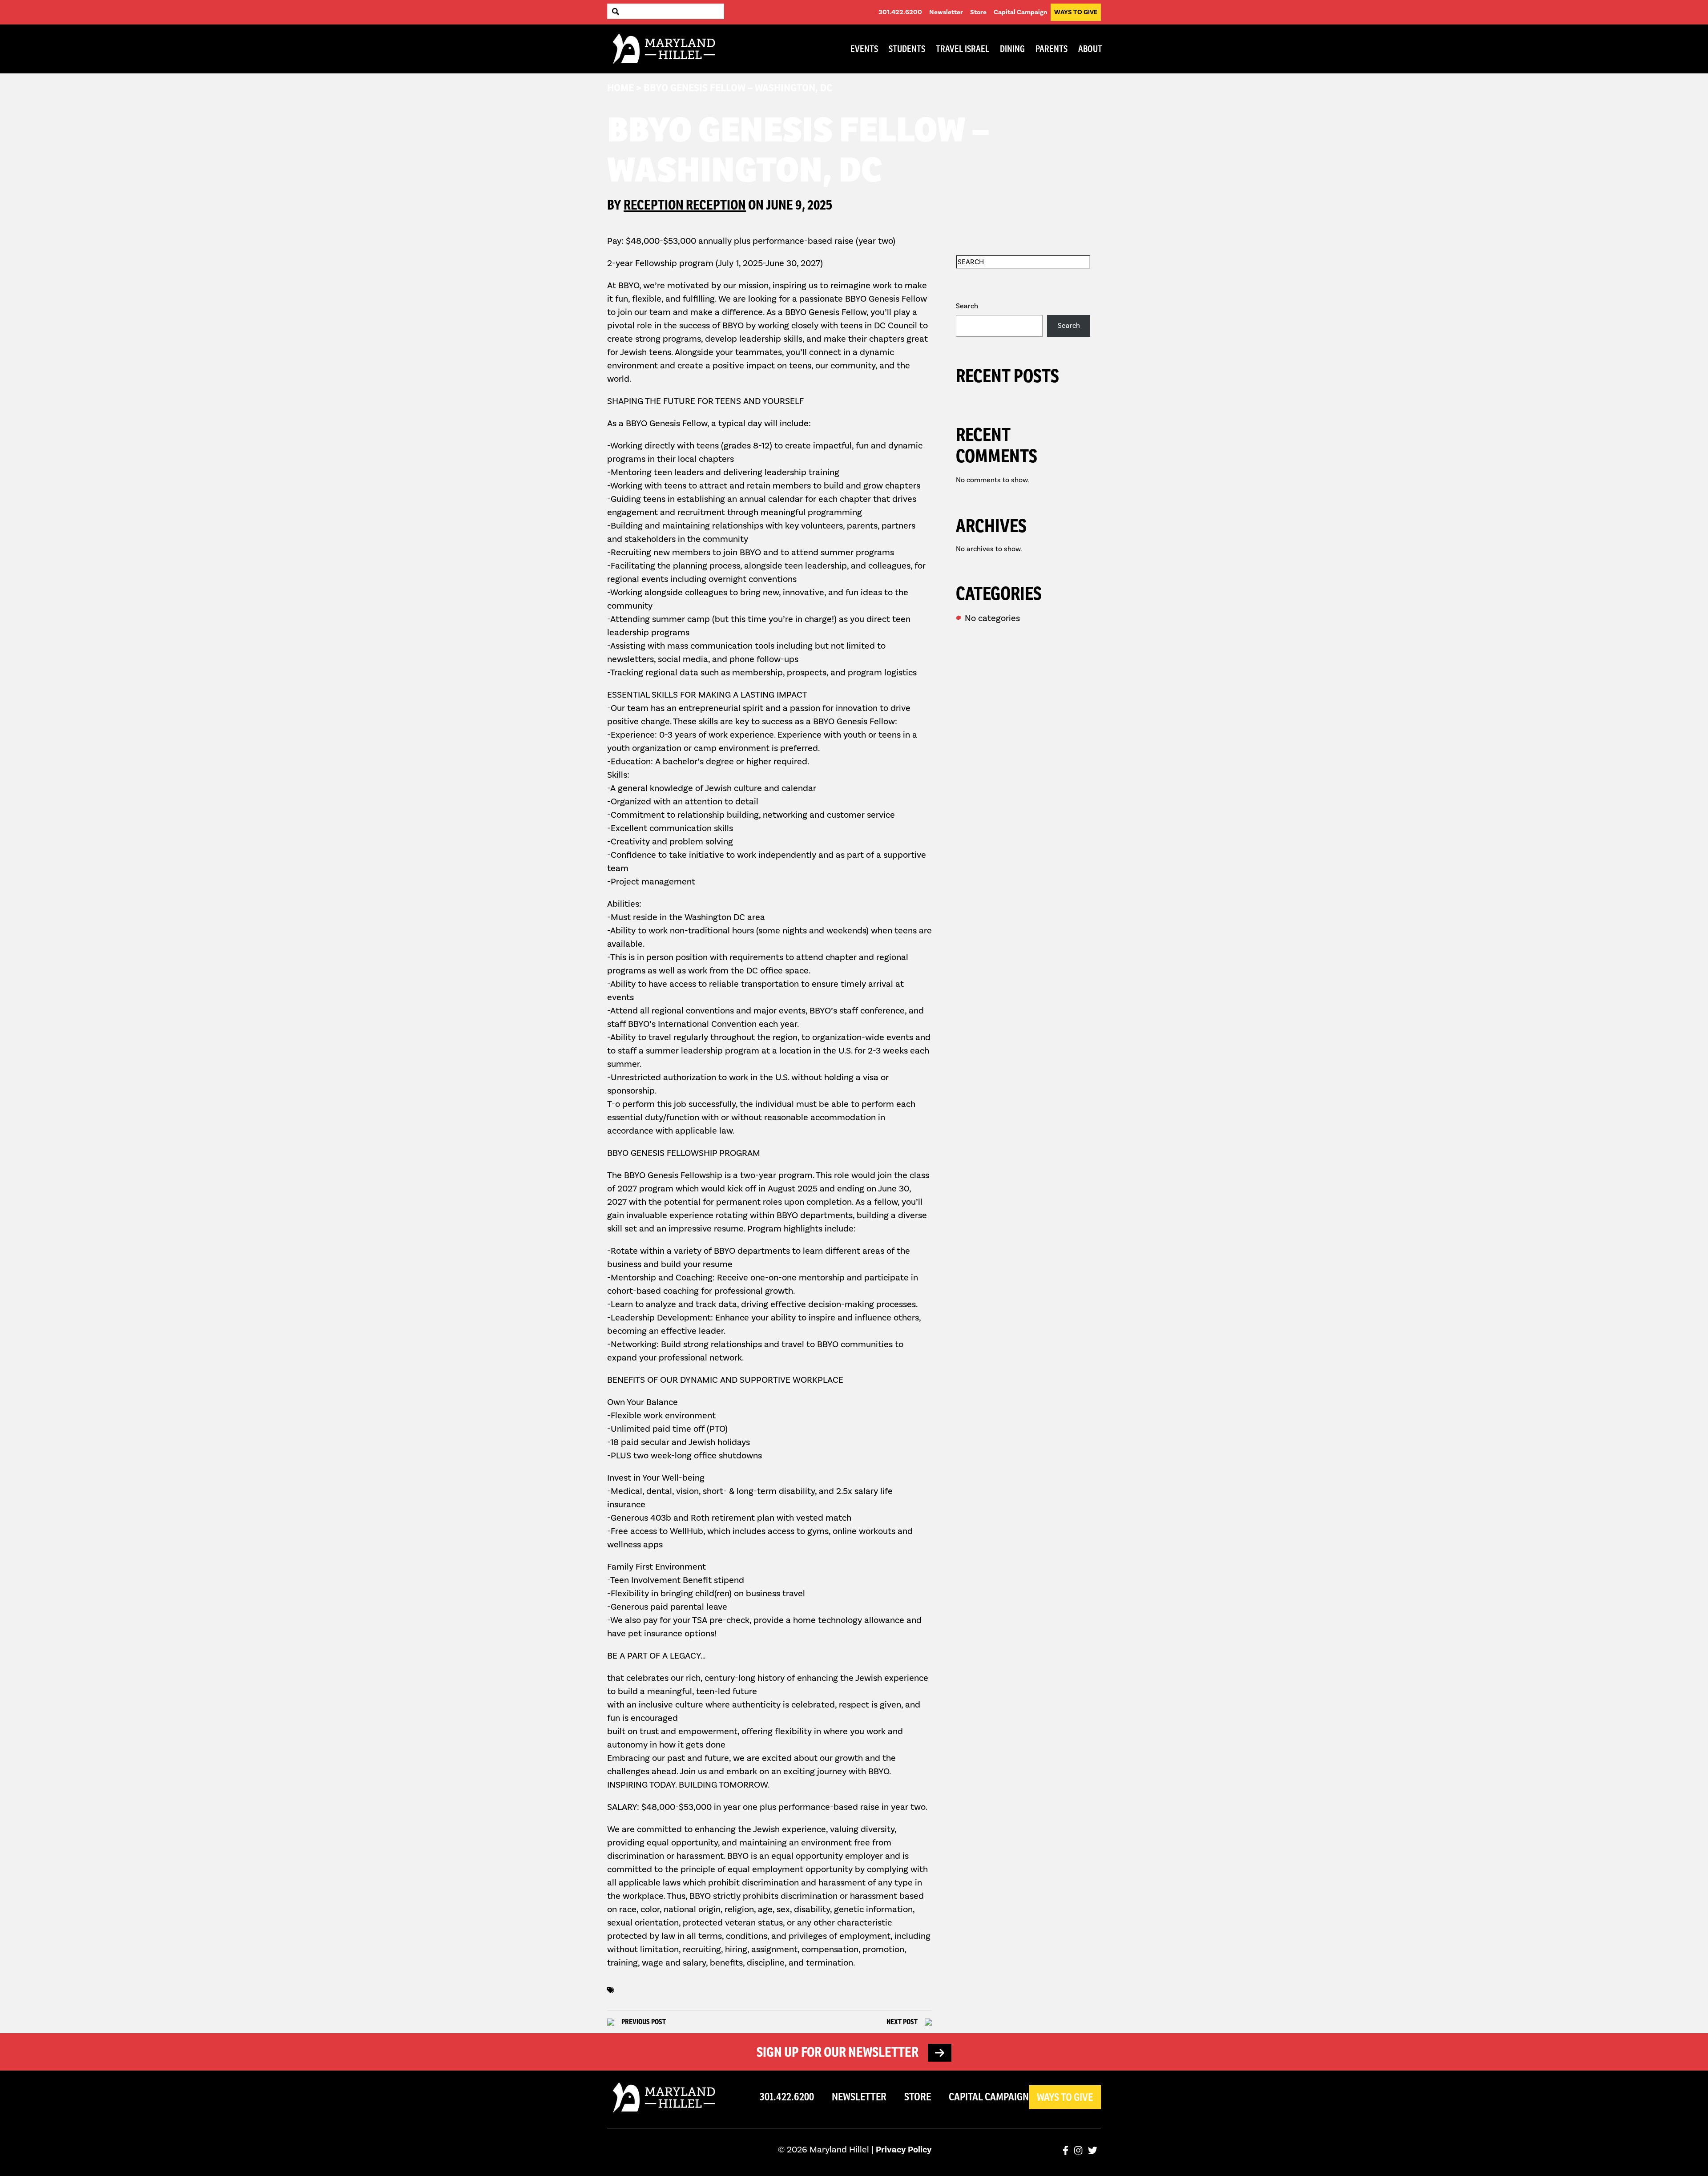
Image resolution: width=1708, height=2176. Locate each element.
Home (620, 88)
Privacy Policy (904, 2150)
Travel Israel (963, 49)
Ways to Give (1076, 12)
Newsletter (946, 12)
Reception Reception (685, 205)
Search (967, 306)
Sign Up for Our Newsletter (839, 2052)
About (1090, 49)
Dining (1012, 49)
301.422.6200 (900, 12)
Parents (1051, 49)
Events (864, 49)
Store (978, 12)
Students (907, 49)
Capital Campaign (1020, 12)
